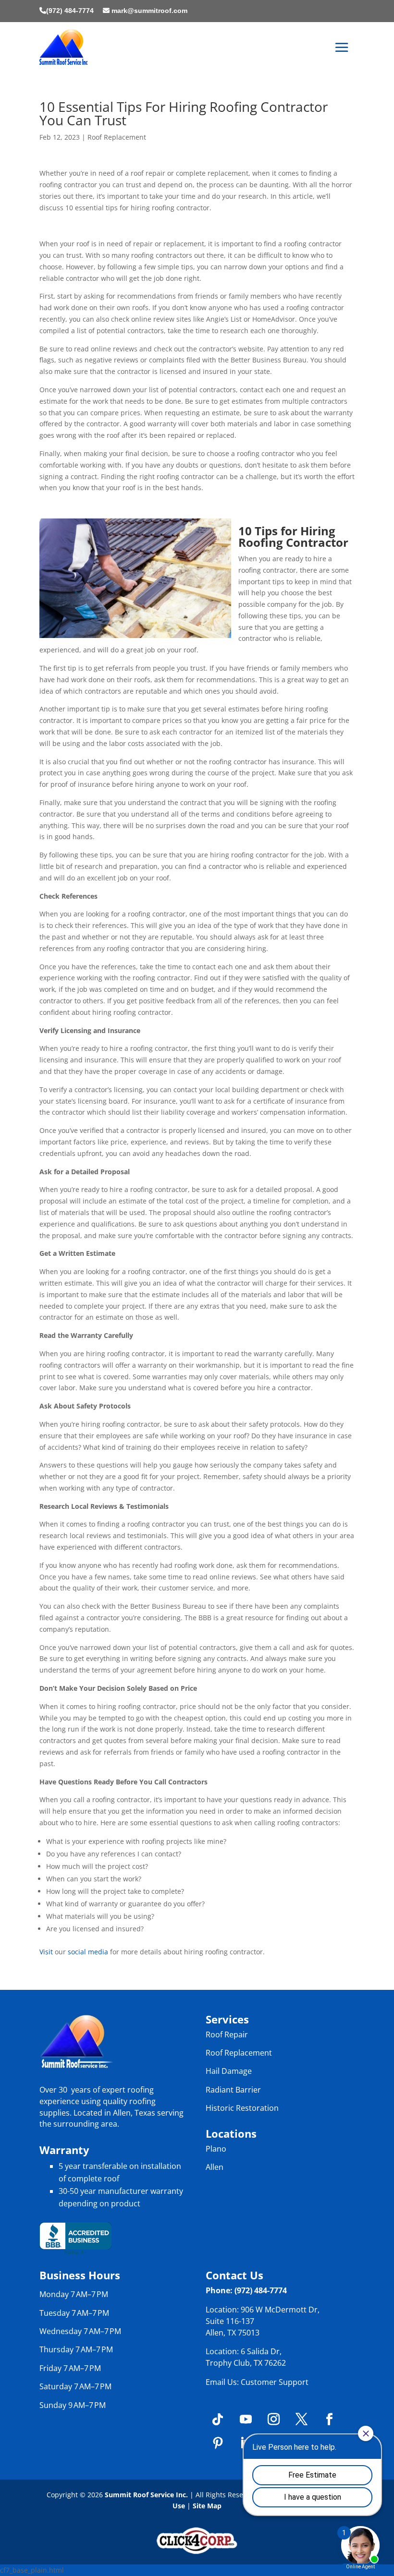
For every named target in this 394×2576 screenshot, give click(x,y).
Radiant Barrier (233, 2090)
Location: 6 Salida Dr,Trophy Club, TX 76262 (246, 2357)
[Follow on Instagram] (273, 2420)
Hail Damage (229, 2071)
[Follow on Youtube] (246, 2420)
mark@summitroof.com (149, 11)
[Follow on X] (301, 2420)
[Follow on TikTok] (218, 2420)
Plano (216, 2149)
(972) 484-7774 (70, 11)
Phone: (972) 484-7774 (246, 2290)
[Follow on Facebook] (329, 2420)
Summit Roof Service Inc (145, 2495)
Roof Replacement (117, 137)
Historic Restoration (242, 2108)
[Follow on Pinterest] (218, 2444)
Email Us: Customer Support (257, 2382)
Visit (46, 1952)
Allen (215, 2167)
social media (88, 1952)
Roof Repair (227, 2034)
